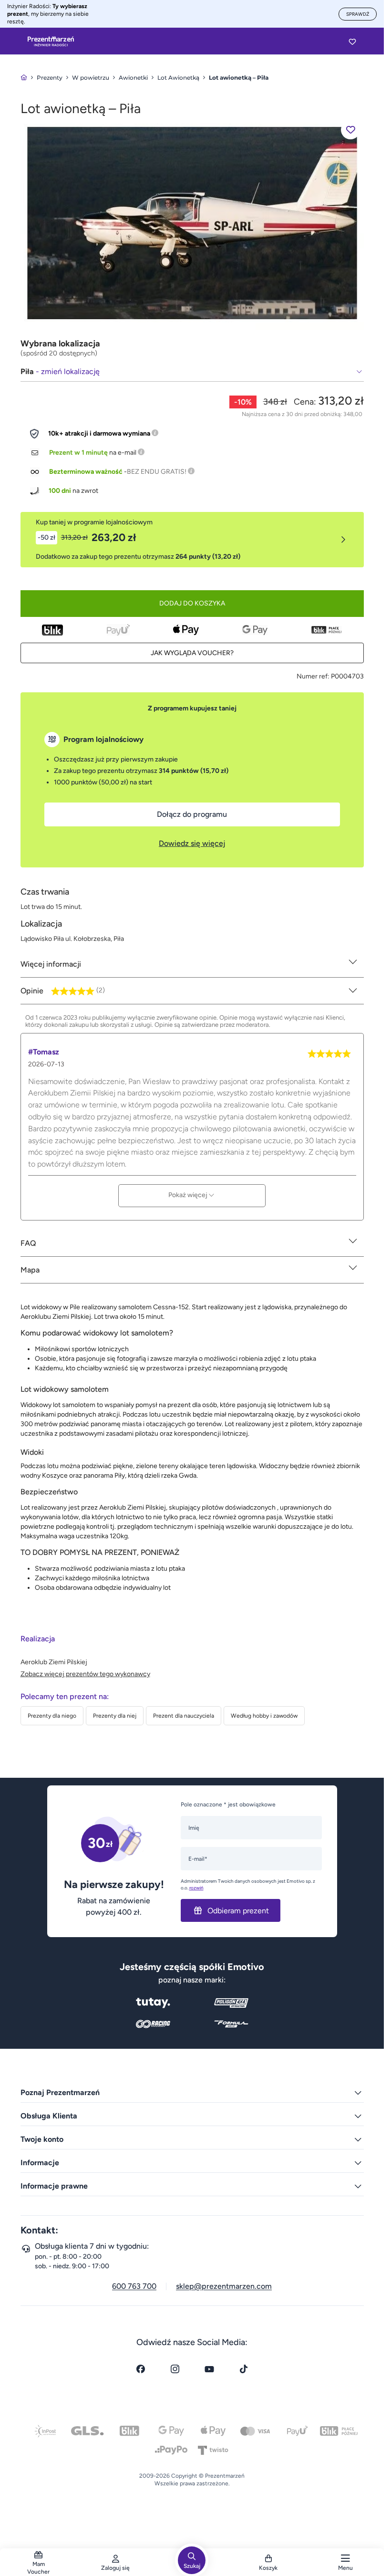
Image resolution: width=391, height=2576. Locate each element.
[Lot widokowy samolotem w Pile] (192, 223)
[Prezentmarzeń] (51, 42)
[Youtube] (209, 2369)
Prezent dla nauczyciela (184, 1716)
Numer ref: (313, 676)
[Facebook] (141, 2369)
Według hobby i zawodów (264, 1716)
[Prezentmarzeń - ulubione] (352, 42)
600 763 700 (134, 2286)
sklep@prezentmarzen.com (224, 2286)
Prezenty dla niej (115, 1716)
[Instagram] (175, 2369)
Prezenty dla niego (52, 1716)
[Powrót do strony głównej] (24, 78)
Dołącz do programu (192, 814)
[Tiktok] (244, 2369)
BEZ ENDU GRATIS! (157, 472)
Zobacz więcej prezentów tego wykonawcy (85, 1674)
